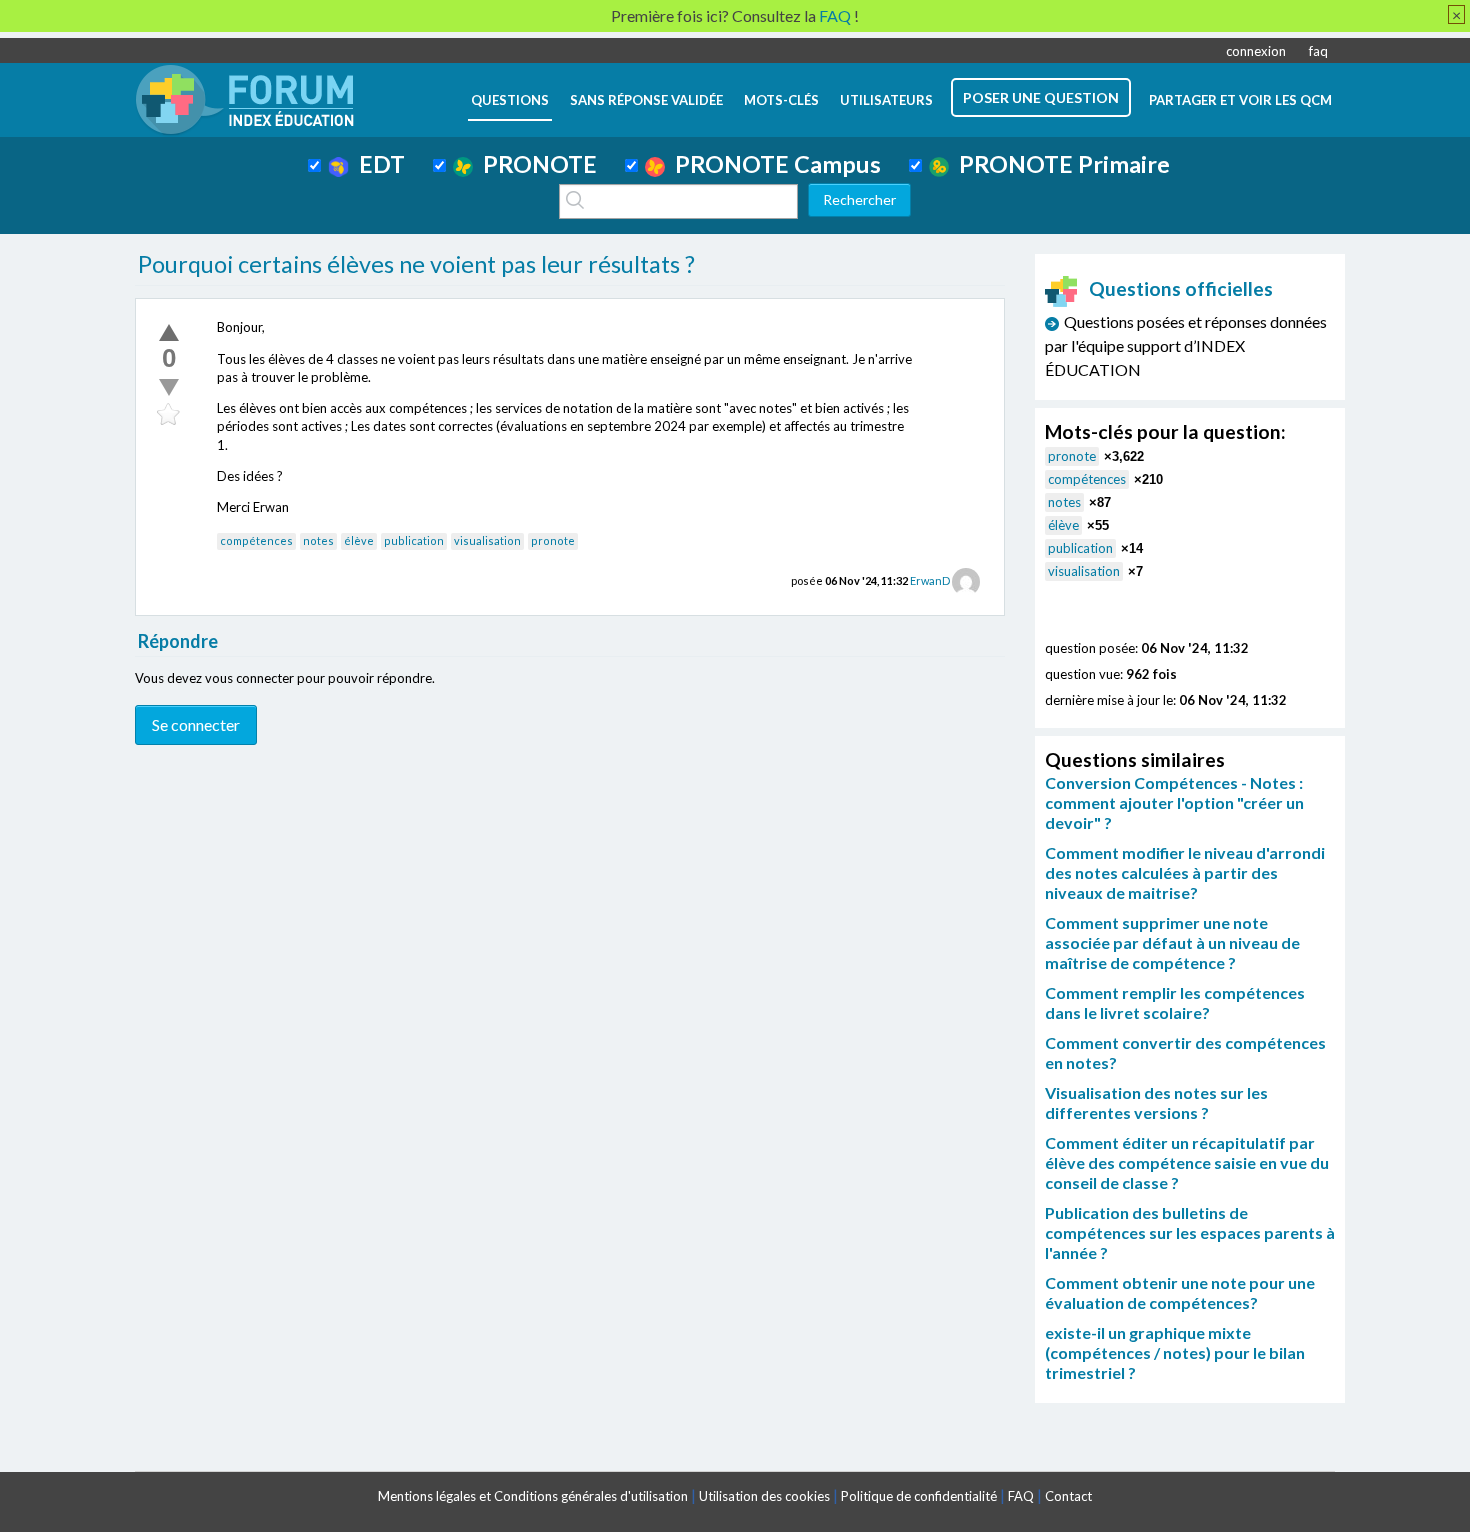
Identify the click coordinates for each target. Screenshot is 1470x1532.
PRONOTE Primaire (1059, 164)
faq (1318, 51)
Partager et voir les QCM (1240, 100)
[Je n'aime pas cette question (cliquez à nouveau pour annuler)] (169, 387)
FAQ (1021, 1496)
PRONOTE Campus (773, 164)
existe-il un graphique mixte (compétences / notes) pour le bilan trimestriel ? (1175, 1352)
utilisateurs (886, 100)
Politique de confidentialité (919, 1496)
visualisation (487, 540)
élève (359, 540)
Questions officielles (1181, 288)
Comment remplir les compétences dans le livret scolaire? (1175, 1002)
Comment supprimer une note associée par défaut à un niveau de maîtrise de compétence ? (1172, 942)
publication (414, 540)
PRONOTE (535, 164)
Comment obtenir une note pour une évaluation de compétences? (1180, 1292)
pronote (553, 540)
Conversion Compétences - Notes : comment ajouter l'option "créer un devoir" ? (1174, 802)
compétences (256, 540)
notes (318, 540)
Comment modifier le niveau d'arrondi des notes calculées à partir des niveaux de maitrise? (1185, 872)
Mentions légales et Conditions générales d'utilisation (533, 1496)
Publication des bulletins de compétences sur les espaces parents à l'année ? (1190, 1232)
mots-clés (781, 100)
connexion (1256, 51)
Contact (1068, 1496)
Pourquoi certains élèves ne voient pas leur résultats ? (416, 264)
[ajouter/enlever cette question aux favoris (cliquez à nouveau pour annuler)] (169, 415)
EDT (377, 164)
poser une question (1041, 97)
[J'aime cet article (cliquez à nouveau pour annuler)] (169, 332)
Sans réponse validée (646, 100)
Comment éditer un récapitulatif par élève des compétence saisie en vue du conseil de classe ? (1187, 1162)
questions (510, 100)
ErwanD (930, 580)
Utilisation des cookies (764, 1496)
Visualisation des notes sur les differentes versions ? (1156, 1102)
